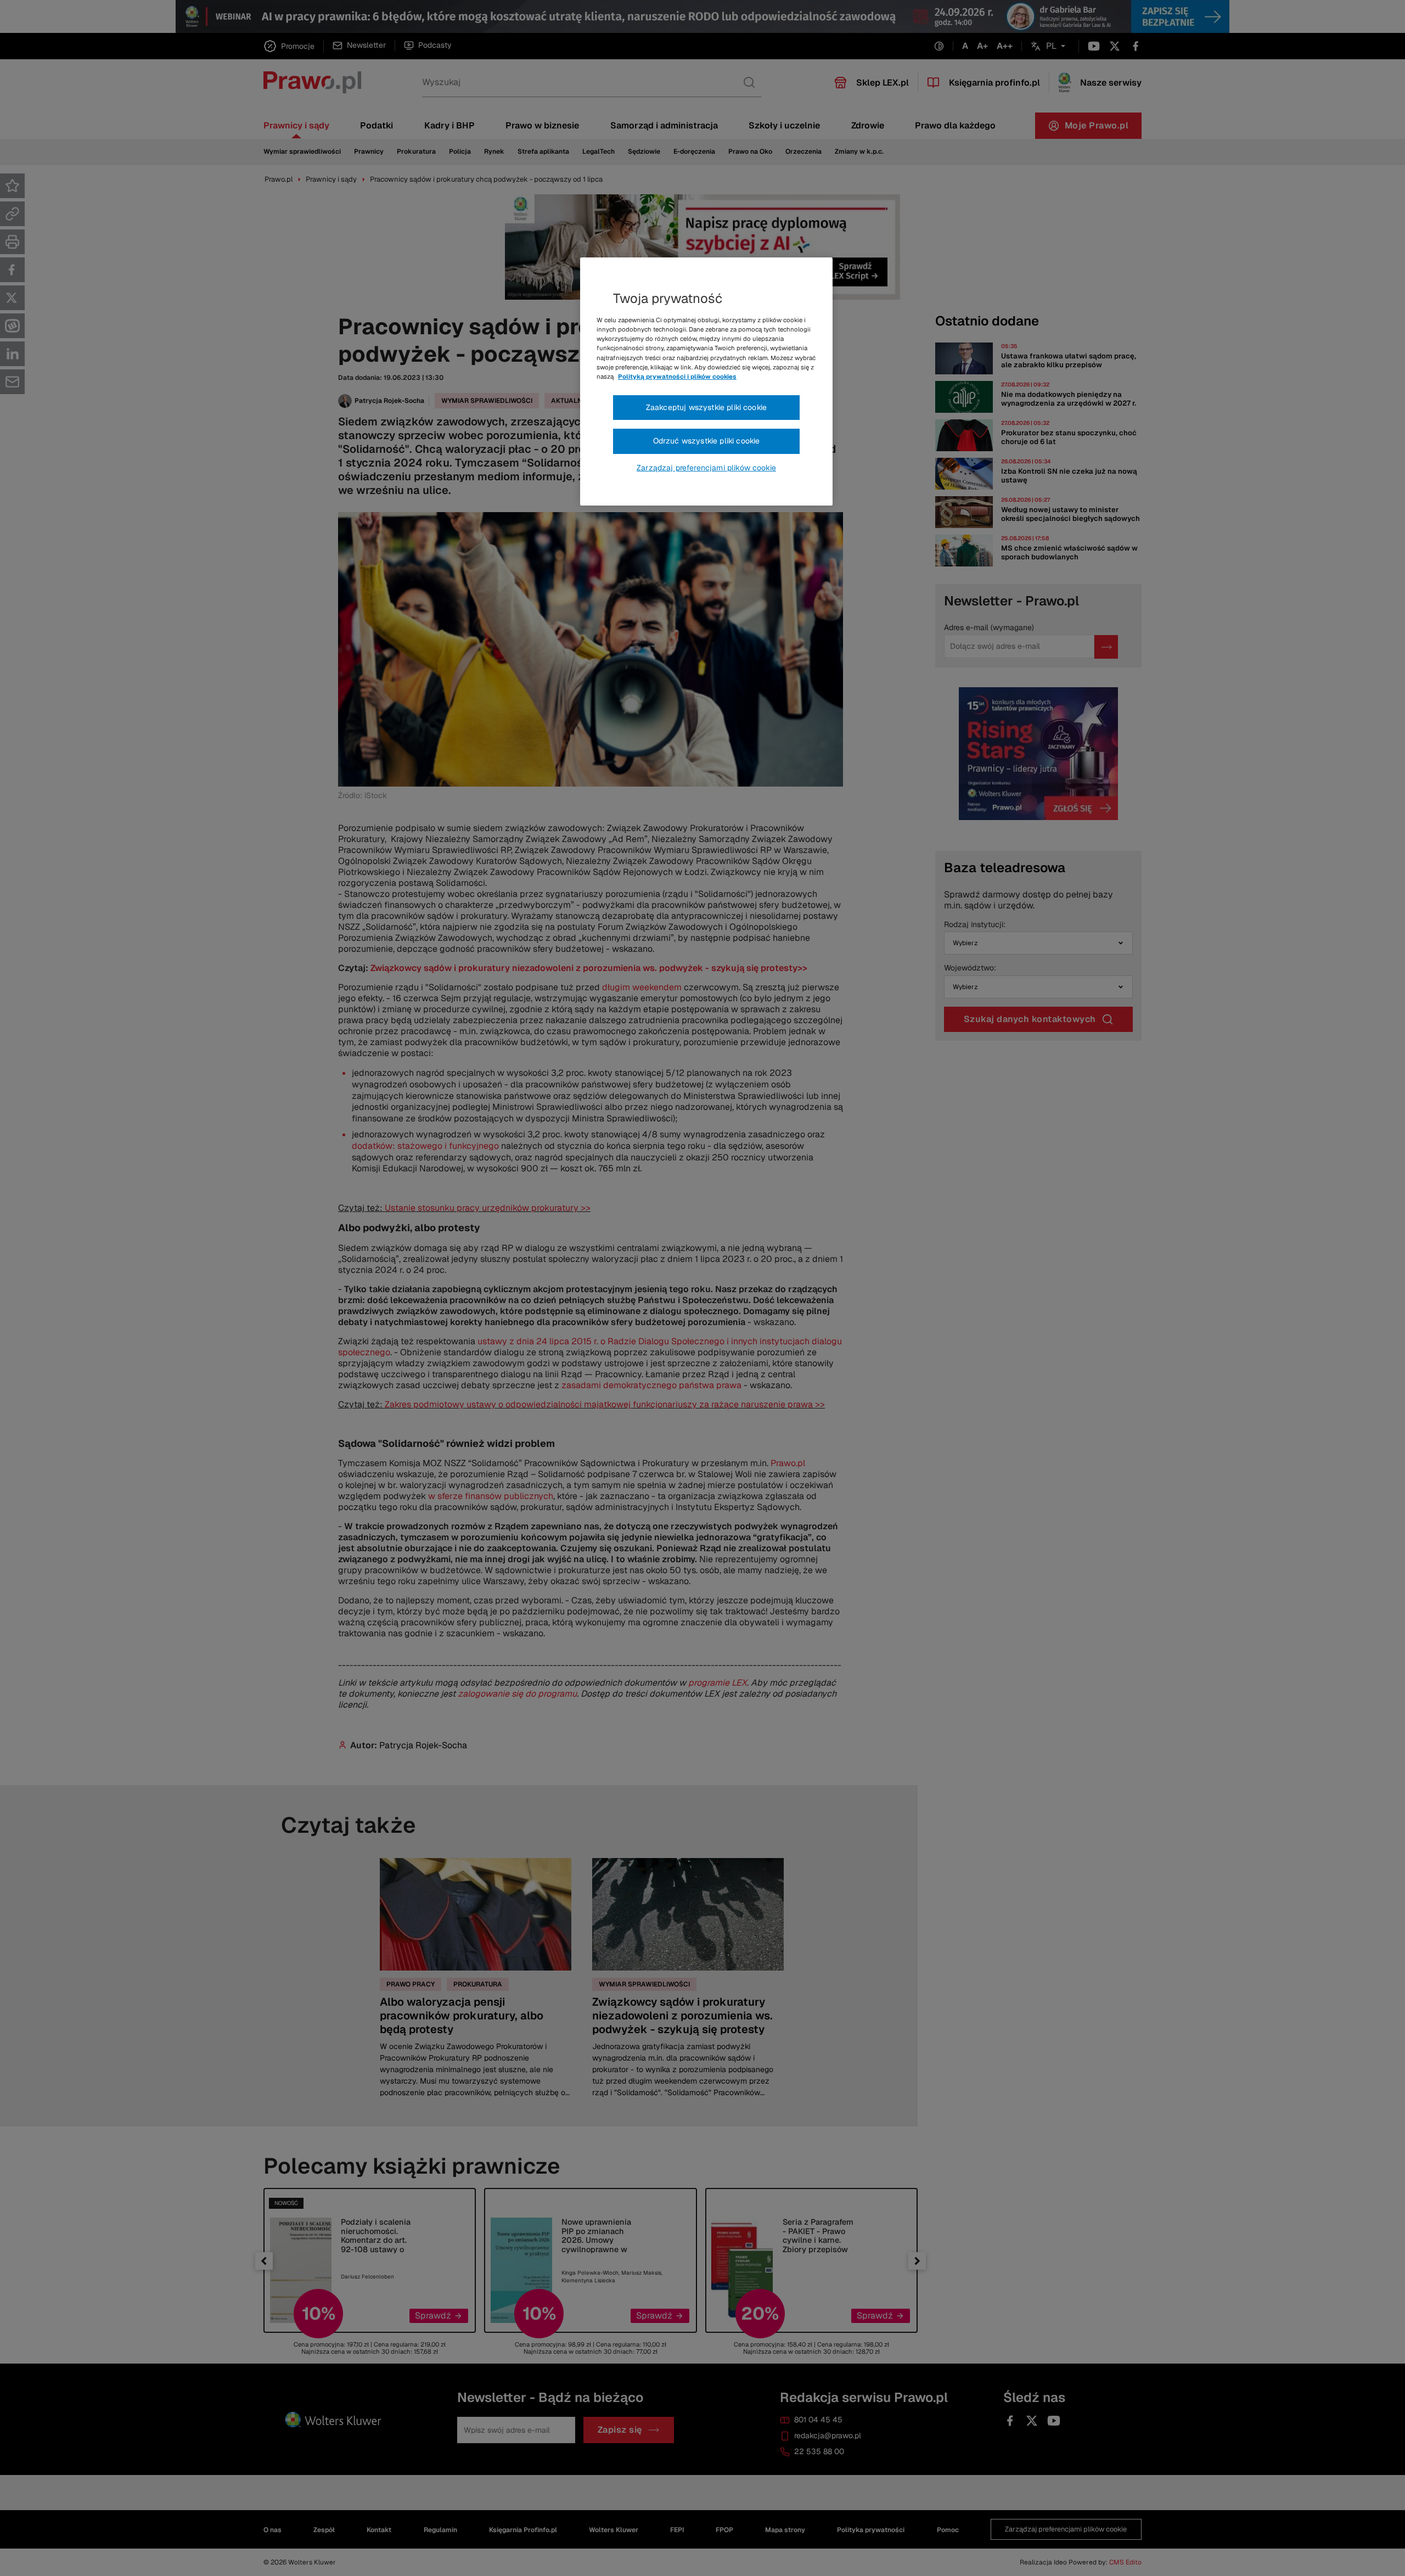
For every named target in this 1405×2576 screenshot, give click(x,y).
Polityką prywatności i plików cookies (677, 377)
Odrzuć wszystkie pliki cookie (707, 441)
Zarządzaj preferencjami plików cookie (706, 468)
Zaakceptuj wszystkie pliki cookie (706, 407)
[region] (706, 381)
